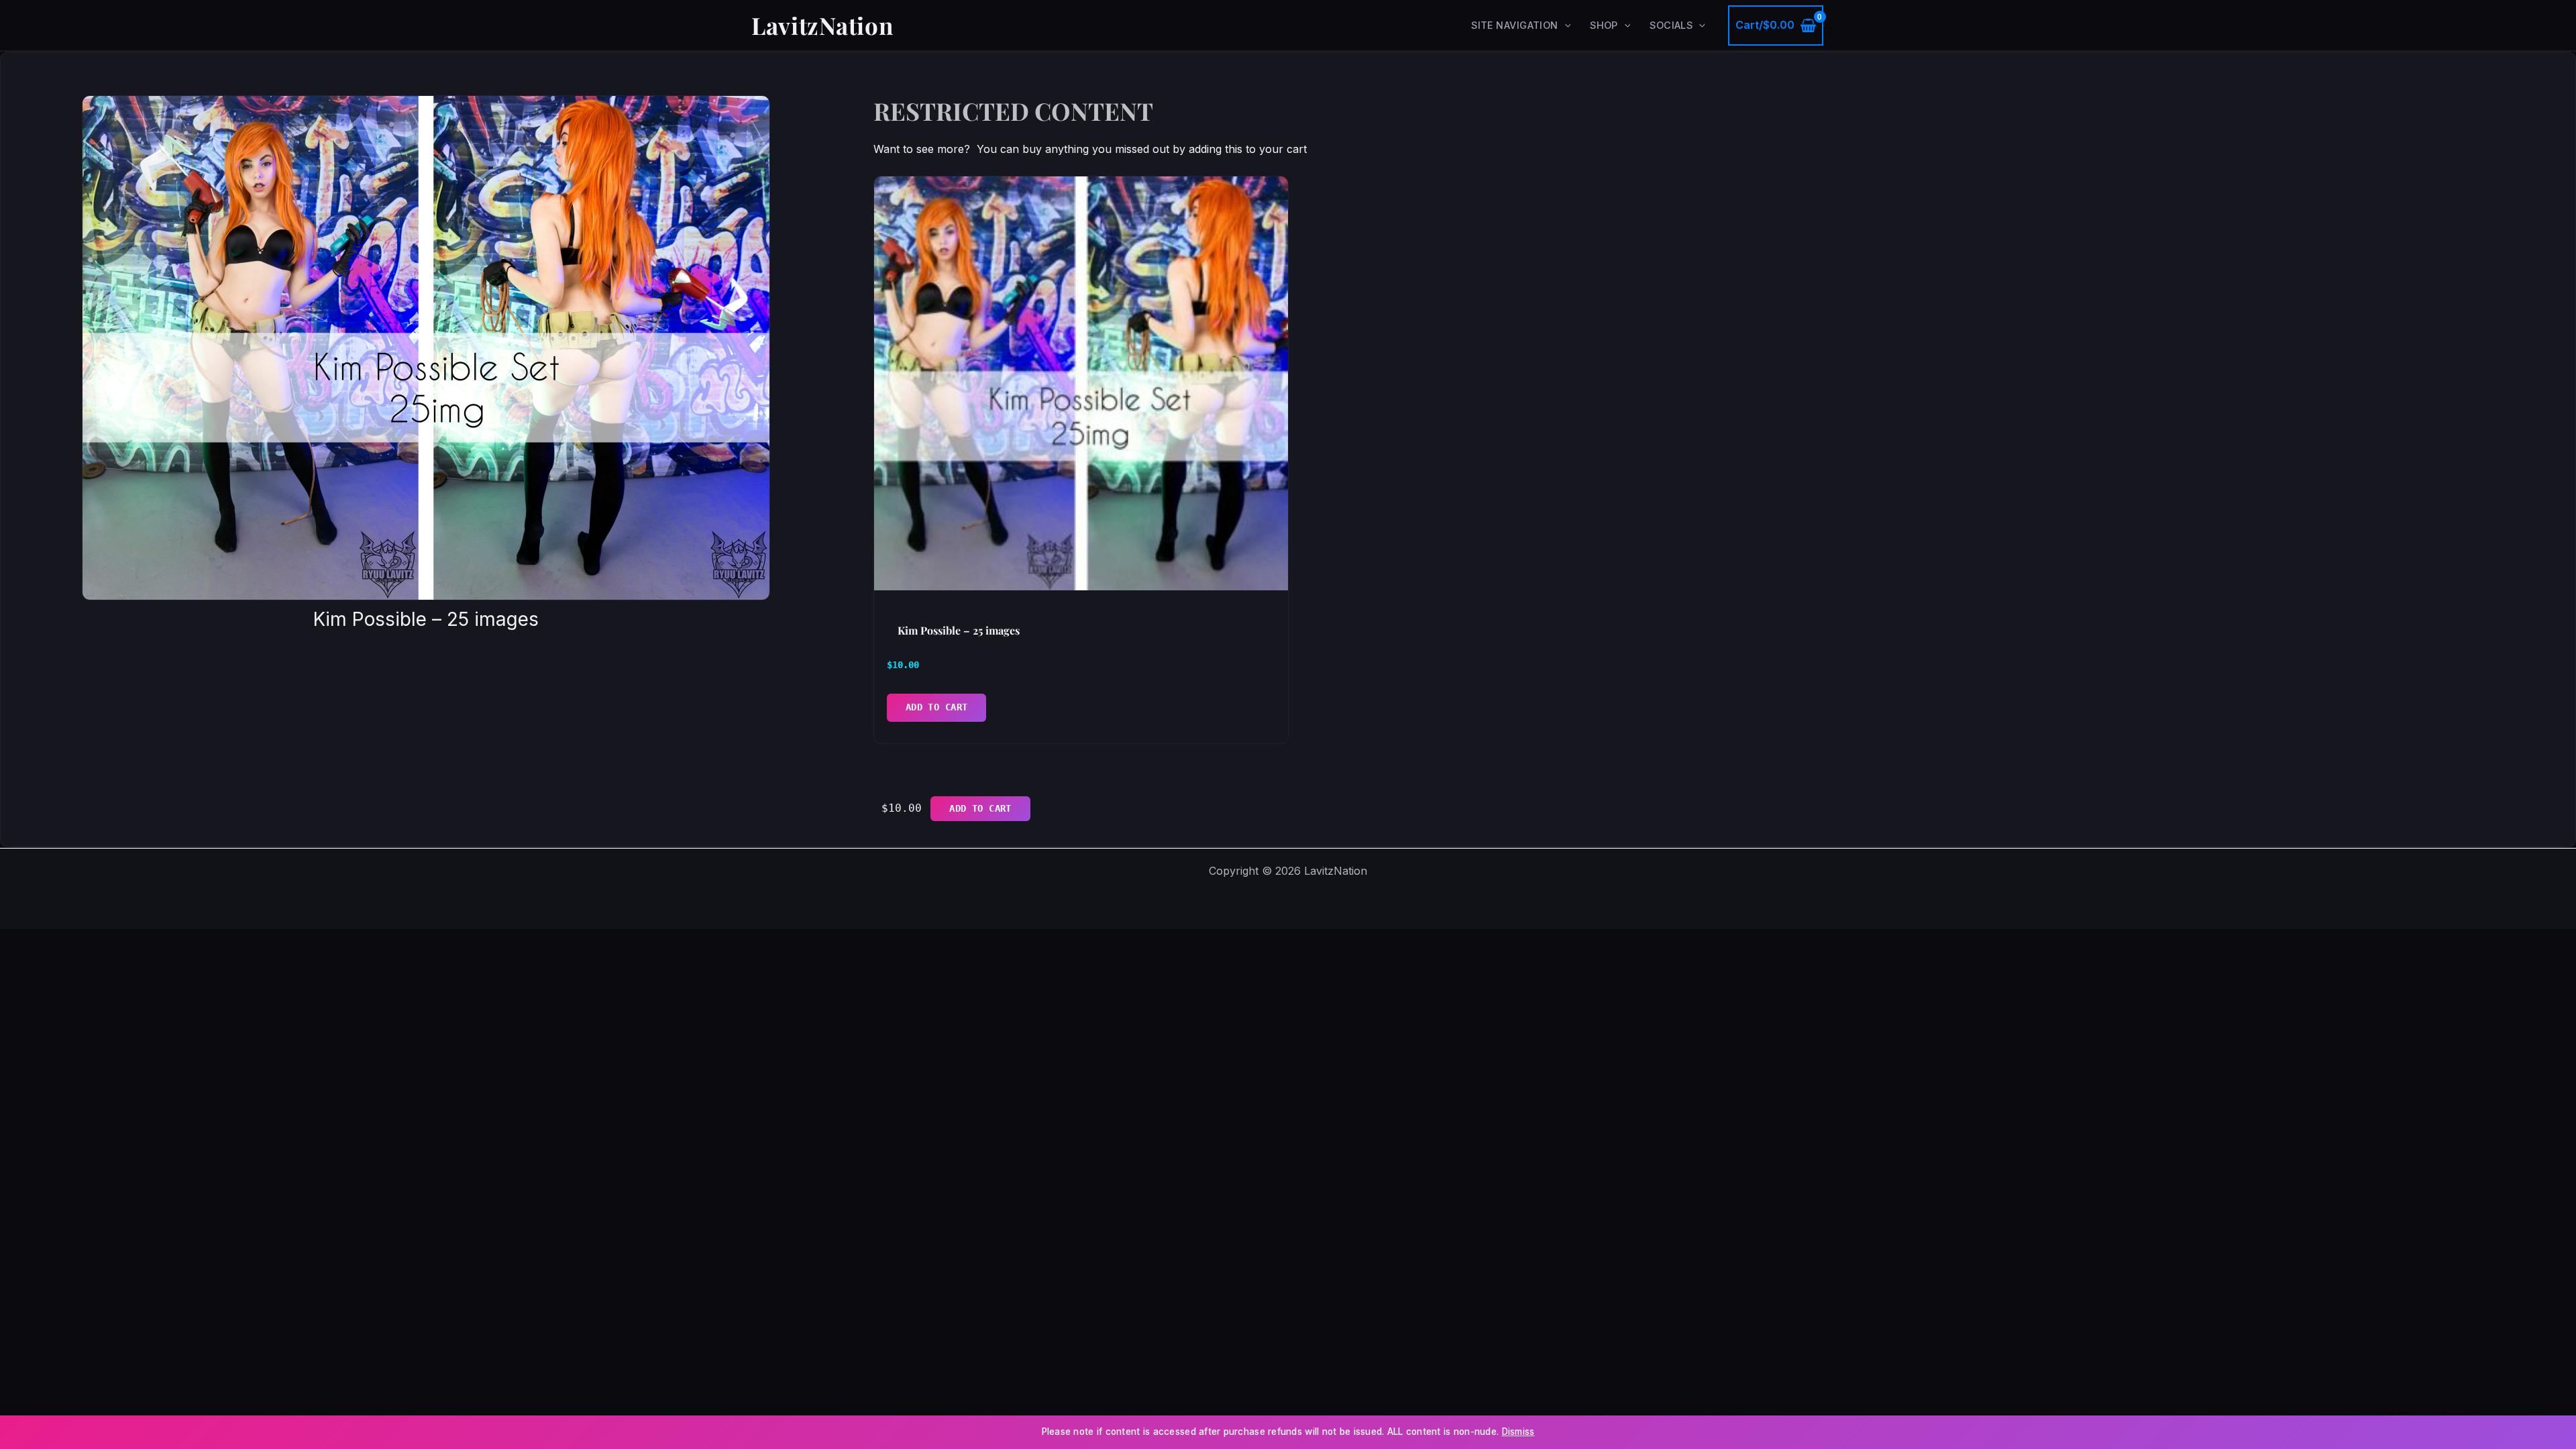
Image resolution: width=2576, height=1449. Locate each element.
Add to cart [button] (937, 707)
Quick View (1081, 575)
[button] (1565, 25)
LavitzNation (822, 25)
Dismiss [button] (1518, 1432)
